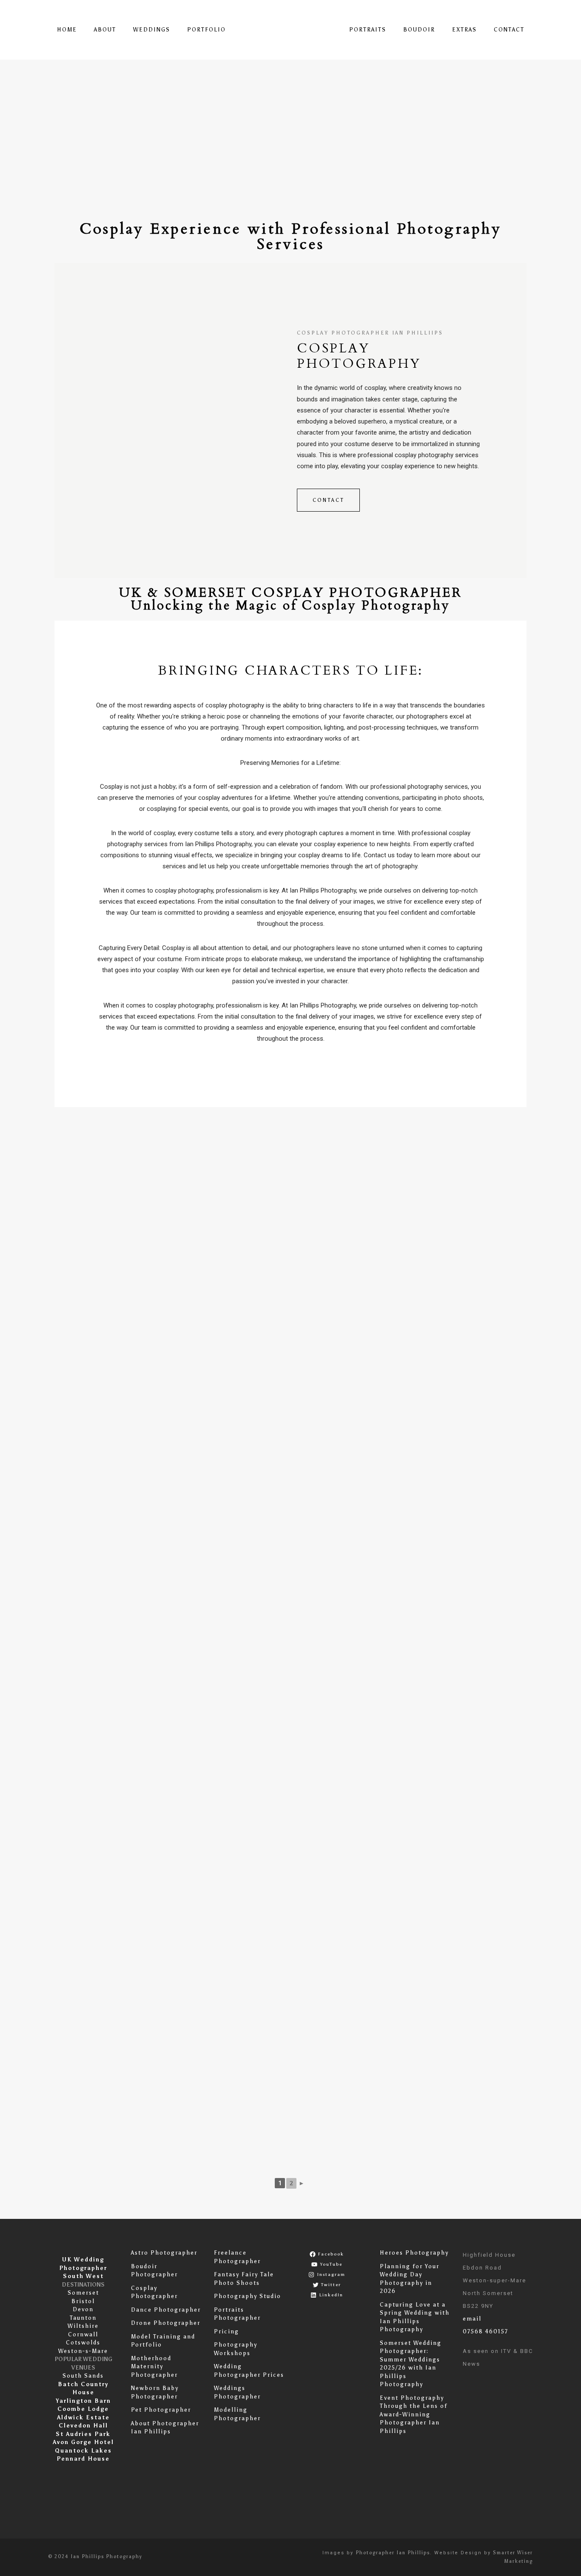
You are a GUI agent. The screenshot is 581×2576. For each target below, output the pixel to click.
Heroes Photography (414, 2253)
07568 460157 (486, 2331)
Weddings (152, 30)
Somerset (83, 2293)
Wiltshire (83, 2326)
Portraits (368, 30)
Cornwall (83, 2334)
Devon (83, 2309)
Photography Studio (248, 2296)
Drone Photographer (166, 2323)
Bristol (83, 2301)
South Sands (83, 2376)
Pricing (226, 2331)
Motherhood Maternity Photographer (154, 2367)
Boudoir (419, 30)
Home (67, 30)
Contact (509, 30)
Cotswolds (83, 2343)
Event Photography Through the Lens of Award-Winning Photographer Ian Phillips (414, 2414)
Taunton (83, 2318)
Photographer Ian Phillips (393, 2553)
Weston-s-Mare (83, 2351)
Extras (464, 30)
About (105, 30)
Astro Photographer (164, 2253)
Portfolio (206, 30)
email (472, 2319)
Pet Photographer (161, 2410)
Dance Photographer (166, 2310)
